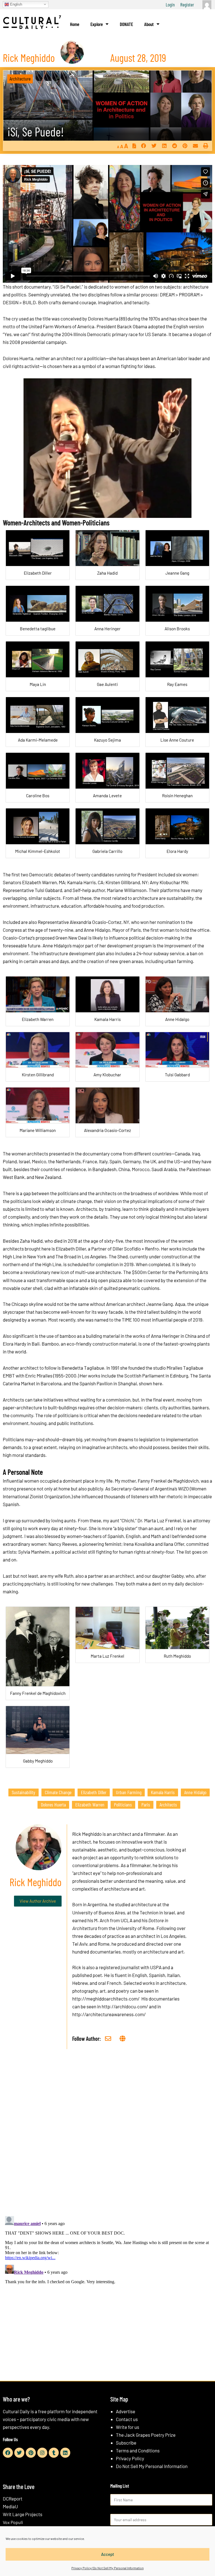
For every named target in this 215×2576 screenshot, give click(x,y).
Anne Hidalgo (195, 1792)
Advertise (126, 2411)
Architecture (20, 79)
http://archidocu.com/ (125, 2006)
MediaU (10, 2506)
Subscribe (126, 2443)
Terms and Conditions (138, 2450)
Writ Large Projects (23, 2514)
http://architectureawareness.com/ (109, 2014)
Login (170, 4)
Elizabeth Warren (90, 1804)
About (149, 24)
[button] (143, 146)
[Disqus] (107, 2139)
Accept (108, 2554)
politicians (123, 1804)
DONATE (126, 24)
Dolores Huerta (53, 1804)
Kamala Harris (163, 1792)
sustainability (24, 1792)
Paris (146, 1804)
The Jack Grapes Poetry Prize (146, 2435)
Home (75, 24)
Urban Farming (129, 1792)
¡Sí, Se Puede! (36, 132)
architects (168, 1804)
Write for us (128, 2427)
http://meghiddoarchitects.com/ (106, 1999)
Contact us (127, 2419)
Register (187, 4)
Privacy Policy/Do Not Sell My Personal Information (107, 2568)
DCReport (13, 2499)
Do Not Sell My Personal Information (152, 2466)
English (16, 4)
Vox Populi (13, 2522)
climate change (58, 1792)
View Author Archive (38, 1901)
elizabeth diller (94, 1792)
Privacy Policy (130, 2458)
